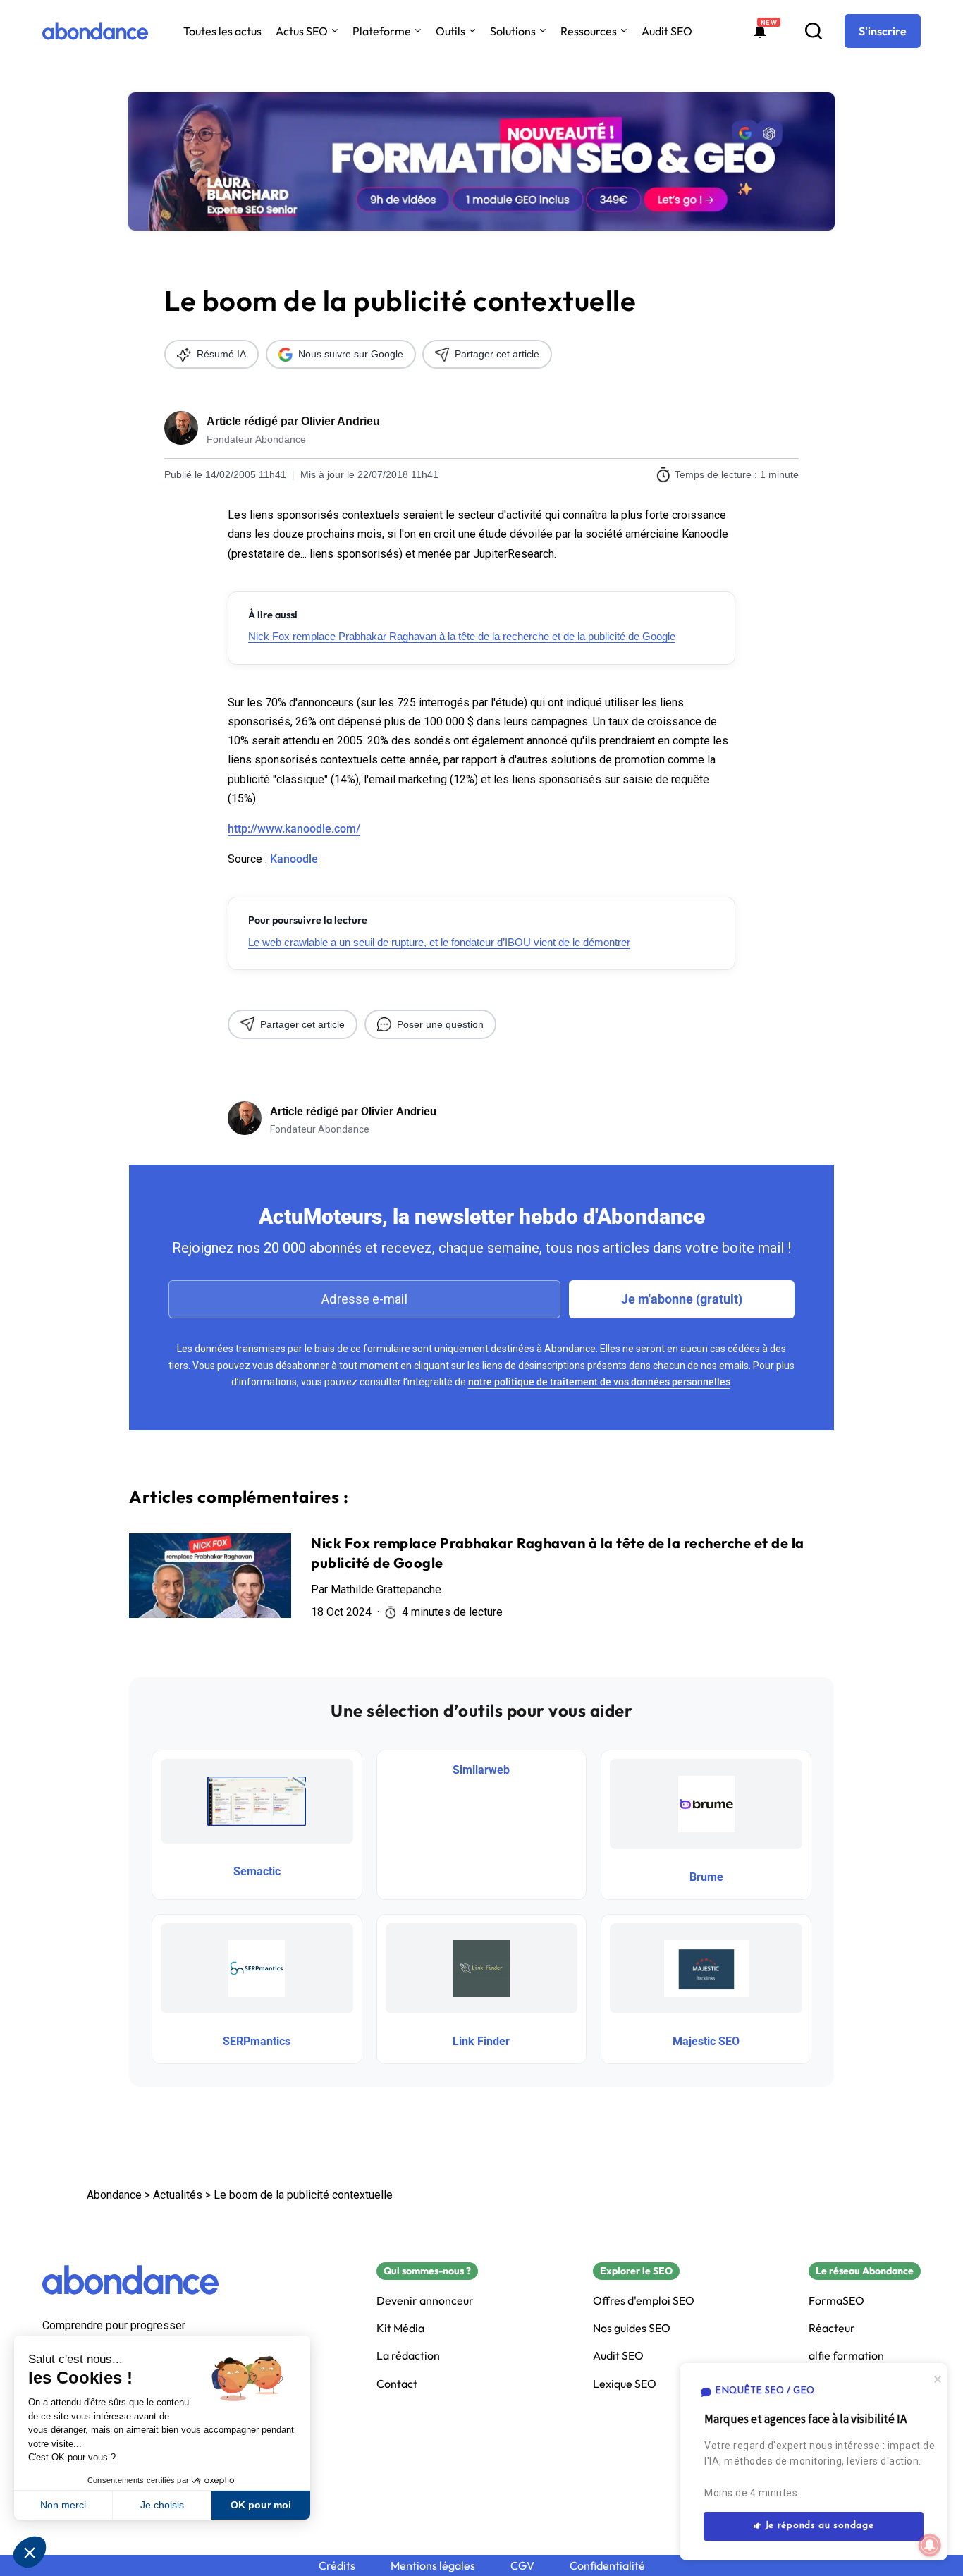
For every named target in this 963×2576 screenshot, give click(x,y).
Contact (397, 2384)
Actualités (178, 2195)
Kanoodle (294, 859)
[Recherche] (814, 31)
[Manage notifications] (930, 2545)
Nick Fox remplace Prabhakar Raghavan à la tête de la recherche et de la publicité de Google (462, 636)
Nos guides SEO (632, 2328)
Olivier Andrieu (341, 421)
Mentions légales (433, 2566)
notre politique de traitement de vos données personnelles (599, 1382)
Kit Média (400, 2328)
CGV (522, 2566)
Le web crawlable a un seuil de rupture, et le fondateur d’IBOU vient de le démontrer (439, 942)
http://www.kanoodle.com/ (294, 829)
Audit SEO (667, 31)
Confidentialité (607, 2566)
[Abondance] (95, 31)
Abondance (114, 2195)
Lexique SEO (625, 2384)
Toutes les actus (222, 31)
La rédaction (408, 2356)
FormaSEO (836, 2301)
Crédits (337, 2566)
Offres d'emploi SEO (644, 2301)
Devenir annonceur (425, 2301)
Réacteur (832, 2328)
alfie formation (846, 2356)
